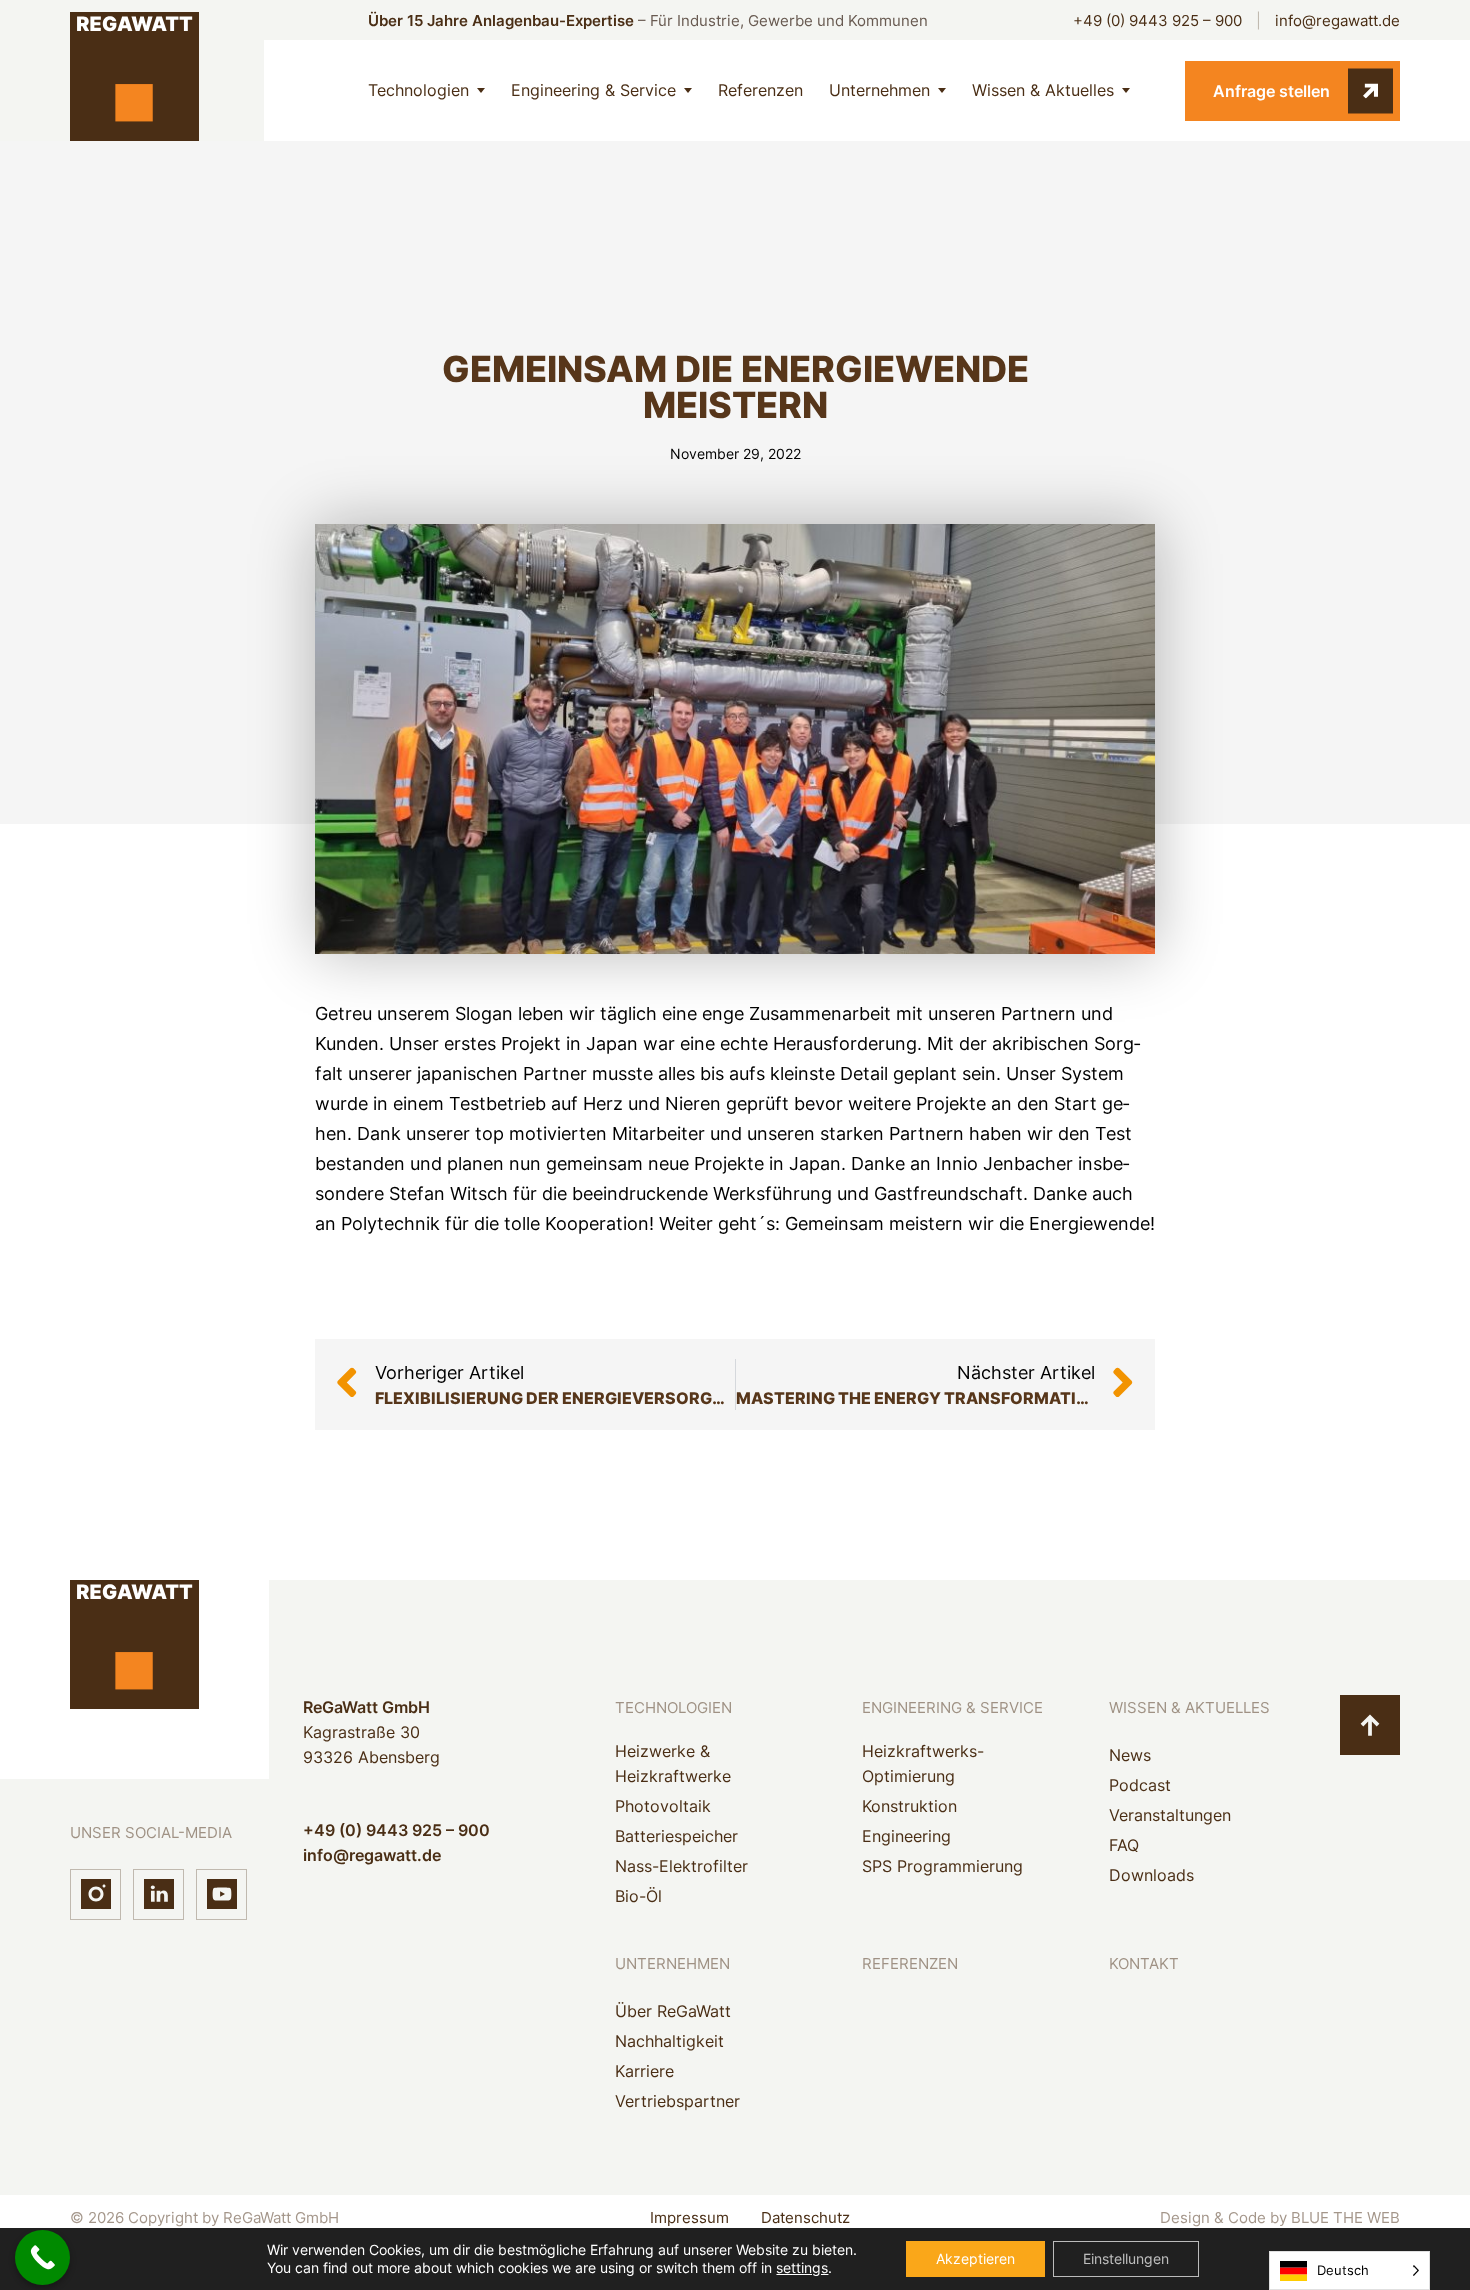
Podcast (1140, 1785)
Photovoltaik (663, 1806)
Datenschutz (805, 2217)
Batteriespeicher (676, 1836)
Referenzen (760, 90)
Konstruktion (909, 1806)
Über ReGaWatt (673, 2011)
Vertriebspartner (677, 2101)
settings (802, 2267)
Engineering (906, 1836)
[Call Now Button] (42, 2257)
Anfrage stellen (1271, 91)
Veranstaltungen (1170, 1815)
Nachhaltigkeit (669, 2041)
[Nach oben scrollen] (1370, 1725)
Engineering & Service (593, 90)
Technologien (418, 90)
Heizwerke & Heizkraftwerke (673, 1763)
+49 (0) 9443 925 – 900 (1157, 20)
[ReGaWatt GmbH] (134, 91)
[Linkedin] (158, 1894)
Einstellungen (1126, 2258)
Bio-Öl (638, 1896)
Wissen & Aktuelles (1043, 90)
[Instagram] (95, 1894)
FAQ (1124, 1845)
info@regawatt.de (1337, 20)
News (1130, 1755)
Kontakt (1144, 1963)
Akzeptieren (975, 2258)
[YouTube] (221, 1894)
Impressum (689, 2217)
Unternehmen (879, 90)
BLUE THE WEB (1345, 2217)
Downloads (1151, 1875)
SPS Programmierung (942, 1866)
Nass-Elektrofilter (681, 1866)
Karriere (644, 2071)
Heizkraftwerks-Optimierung (923, 1763)
